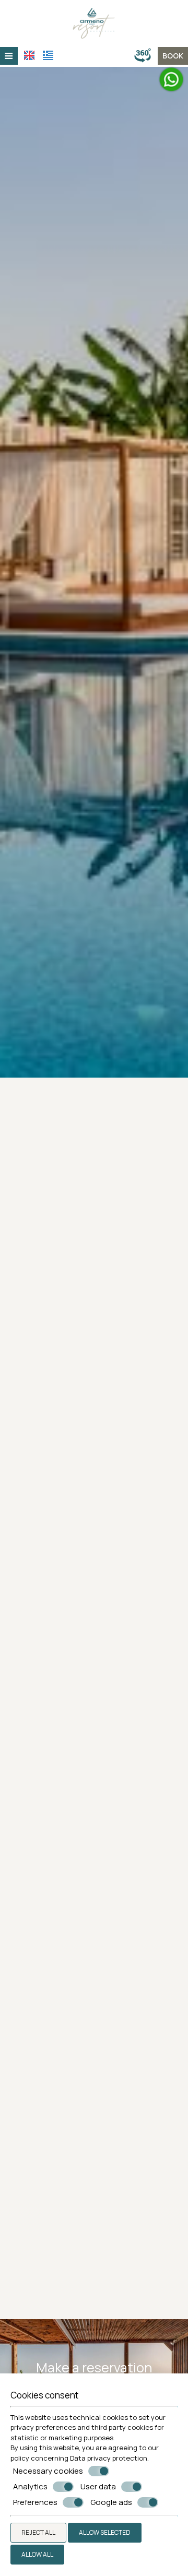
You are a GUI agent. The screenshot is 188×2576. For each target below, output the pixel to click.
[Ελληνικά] (48, 55)
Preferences (35, 2502)
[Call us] (131, 56)
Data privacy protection (109, 2458)
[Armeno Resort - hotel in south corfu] (94, 23)
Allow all (37, 2554)
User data (98, 2487)
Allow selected (105, 2532)
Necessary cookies (48, 2471)
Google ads (111, 2502)
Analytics (30, 2487)
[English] (29, 55)
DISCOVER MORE (94, 1828)
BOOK (173, 56)
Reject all (38, 2532)
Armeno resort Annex (94, 2291)
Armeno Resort (94, 2131)
